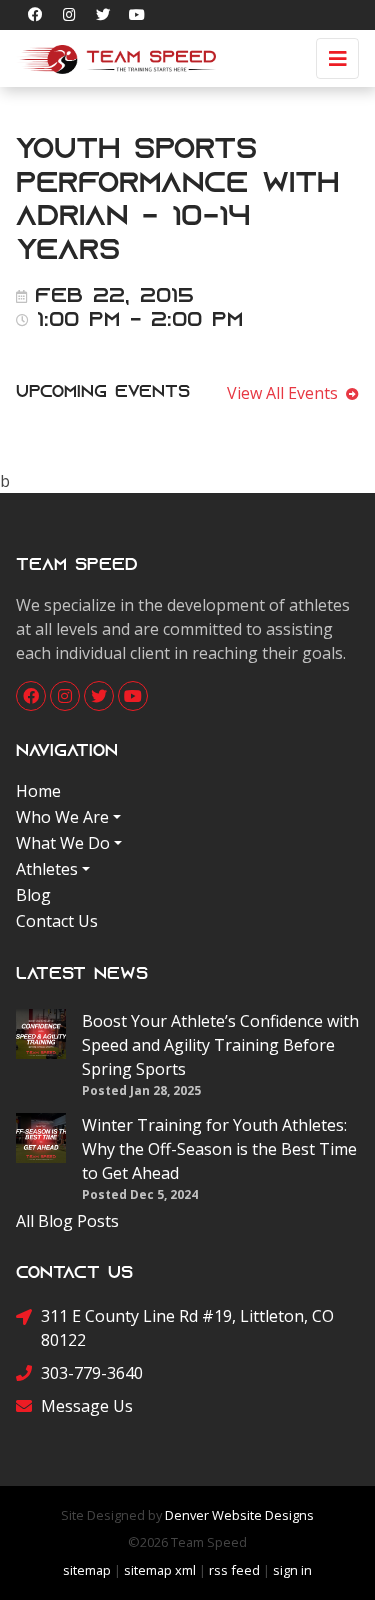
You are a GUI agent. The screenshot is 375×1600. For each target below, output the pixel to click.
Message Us (87, 1406)
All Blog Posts (67, 1221)
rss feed (234, 1570)
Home (38, 791)
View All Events (286, 393)
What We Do (63, 843)
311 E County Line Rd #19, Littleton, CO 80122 (187, 1328)
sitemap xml (160, 1570)
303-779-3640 (92, 1373)
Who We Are (62, 817)
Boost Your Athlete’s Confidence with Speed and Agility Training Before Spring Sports (220, 1045)
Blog (33, 895)
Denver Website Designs (239, 1515)
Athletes (47, 869)
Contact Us (57, 921)
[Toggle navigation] (337, 58)
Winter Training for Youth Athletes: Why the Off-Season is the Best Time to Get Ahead (219, 1149)
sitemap (87, 1570)
